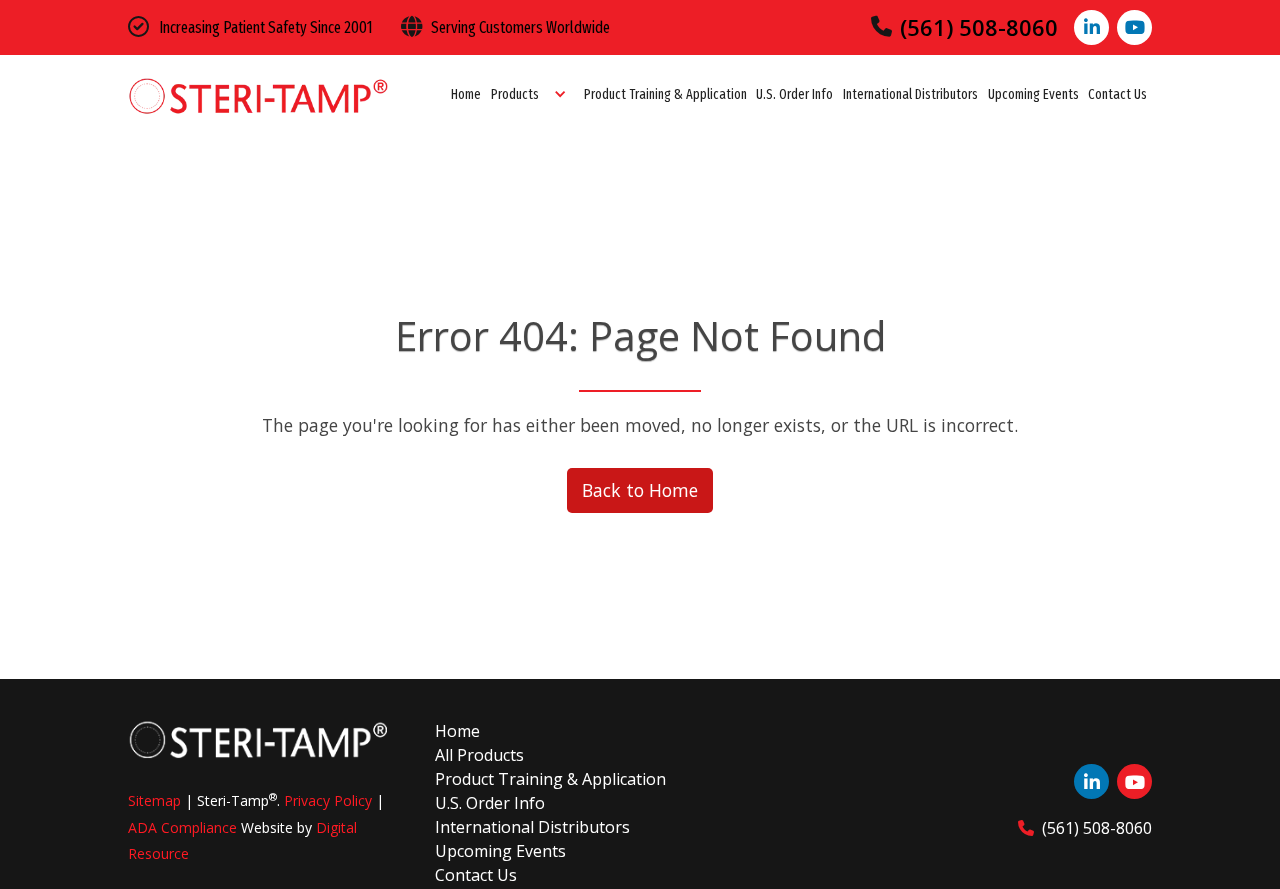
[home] (258, 95)
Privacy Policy (328, 800)
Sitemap (154, 800)
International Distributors (910, 94)
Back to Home (640, 490)
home (457, 731)
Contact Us (1117, 94)
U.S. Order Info (794, 94)
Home (466, 94)
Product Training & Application (665, 94)
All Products (479, 755)
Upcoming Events (1033, 94)
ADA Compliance (182, 827)
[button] (532, 95)
